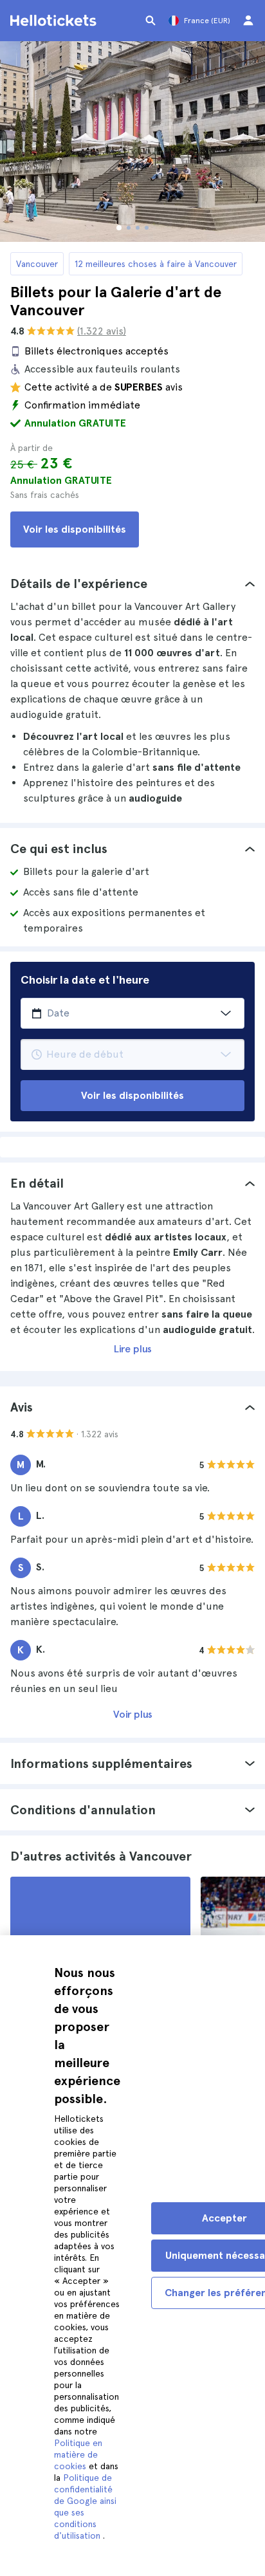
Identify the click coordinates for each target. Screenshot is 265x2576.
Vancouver (37, 264)
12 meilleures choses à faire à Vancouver (156, 264)
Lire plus (133, 1349)
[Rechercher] (151, 21)
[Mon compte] (248, 21)
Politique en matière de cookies (78, 2454)
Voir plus (133, 1714)
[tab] (132, 584)
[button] (132, 584)
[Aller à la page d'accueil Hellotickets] (55, 21)
